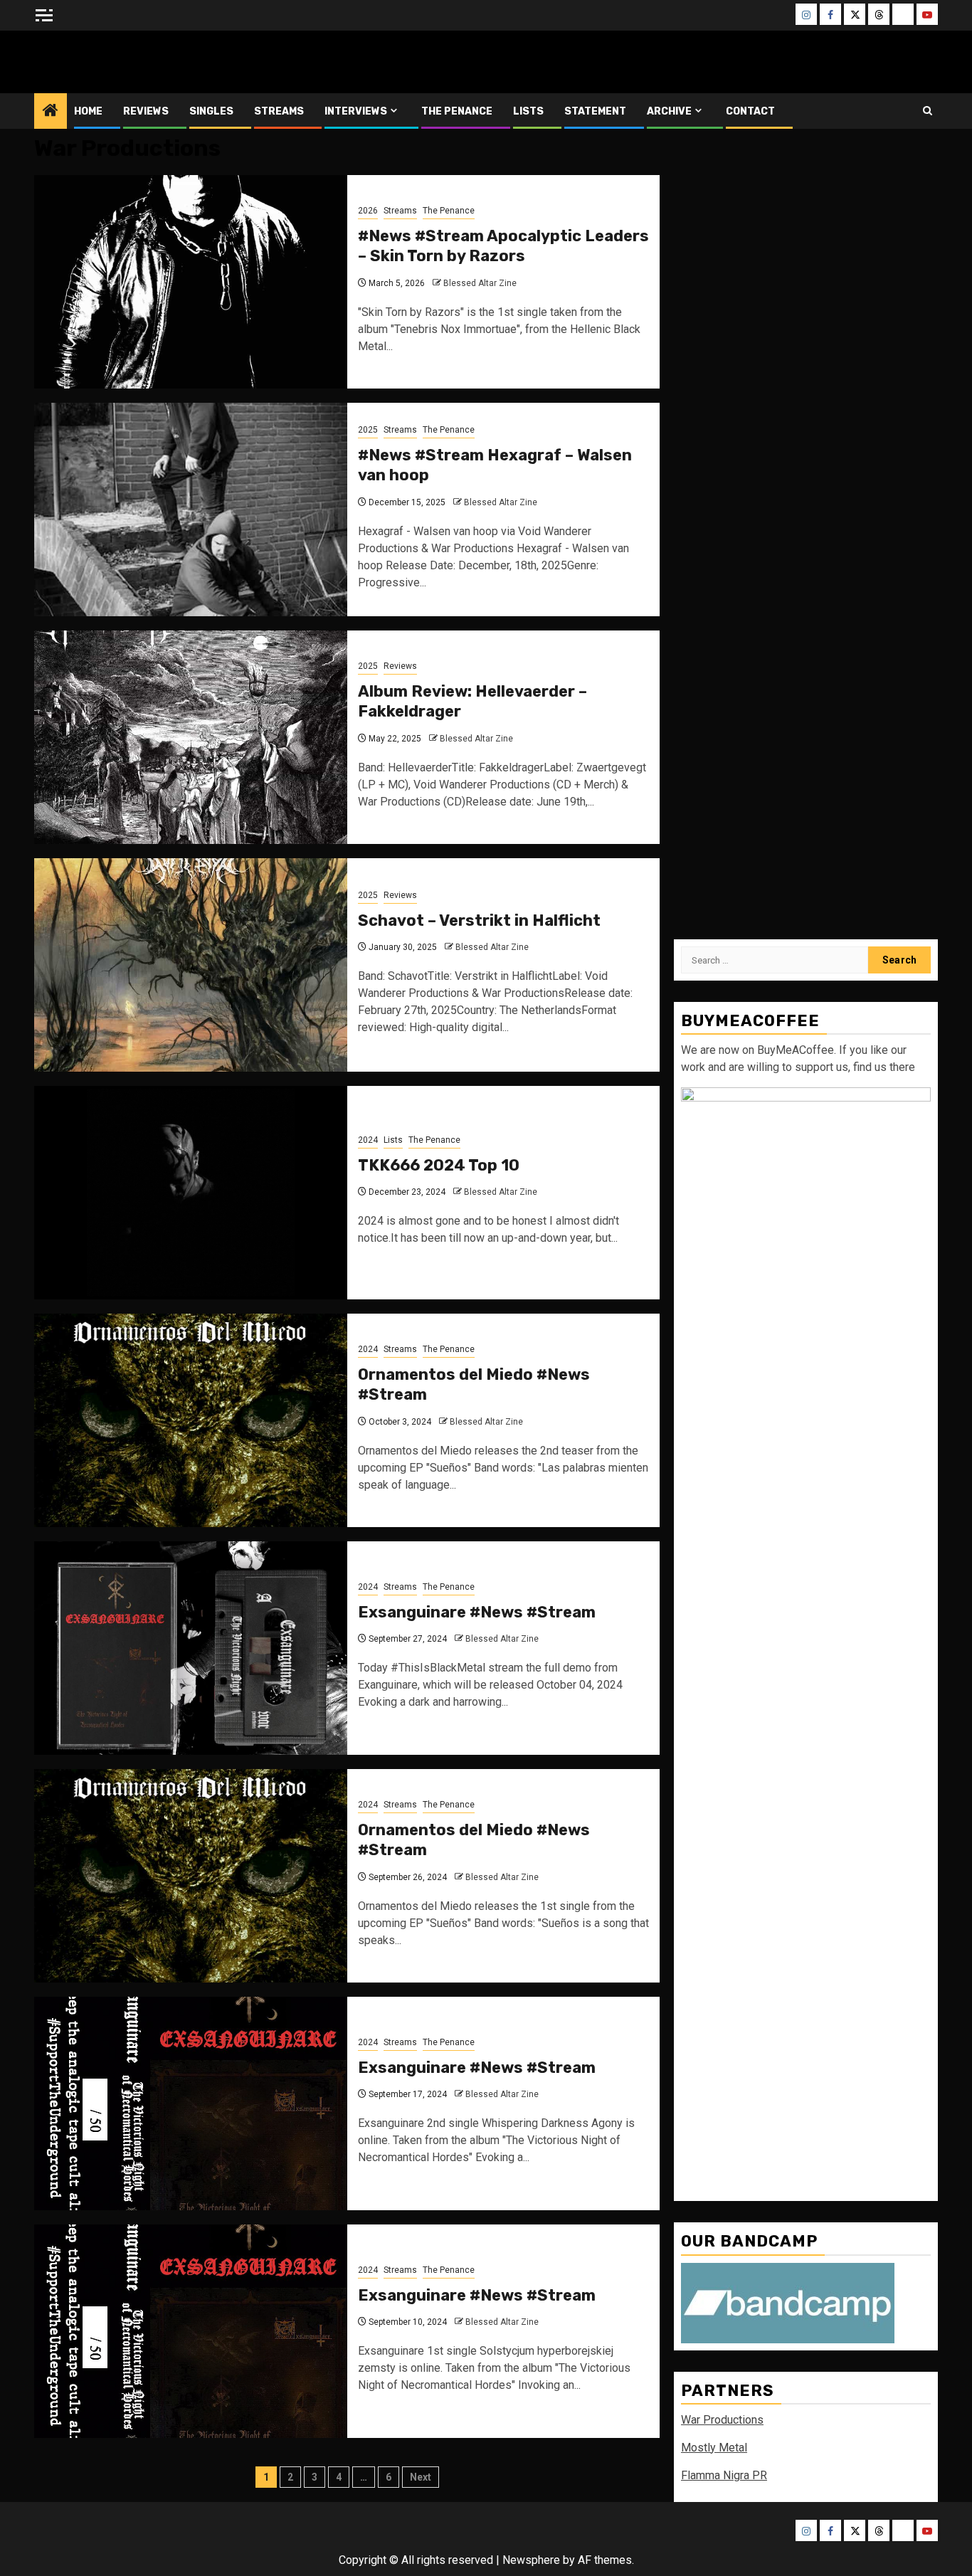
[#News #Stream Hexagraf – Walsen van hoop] (191, 510)
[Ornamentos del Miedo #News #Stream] (191, 1420)
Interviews (356, 111)
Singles (211, 111)
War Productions (722, 2420)
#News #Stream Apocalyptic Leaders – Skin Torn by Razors (503, 246)
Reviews (146, 111)
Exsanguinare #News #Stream (477, 1612)
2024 (368, 1140)
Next (421, 2477)
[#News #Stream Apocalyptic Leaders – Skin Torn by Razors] (191, 282)
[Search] (928, 111)
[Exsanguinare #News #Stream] (191, 1648)
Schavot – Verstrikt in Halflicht (479, 920)
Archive (669, 111)
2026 (368, 211)
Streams (279, 111)
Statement (595, 111)
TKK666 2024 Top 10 (439, 1165)
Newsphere (531, 2560)
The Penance (457, 111)
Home (88, 111)
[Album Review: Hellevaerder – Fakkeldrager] (191, 737)
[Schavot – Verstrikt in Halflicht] (191, 965)
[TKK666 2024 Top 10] (191, 1193)
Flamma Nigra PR (724, 2475)
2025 (368, 430)
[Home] (51, 112)
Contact (750, 111)
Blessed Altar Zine (128, 62)
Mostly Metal (714, 2448)
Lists (528, 111)
